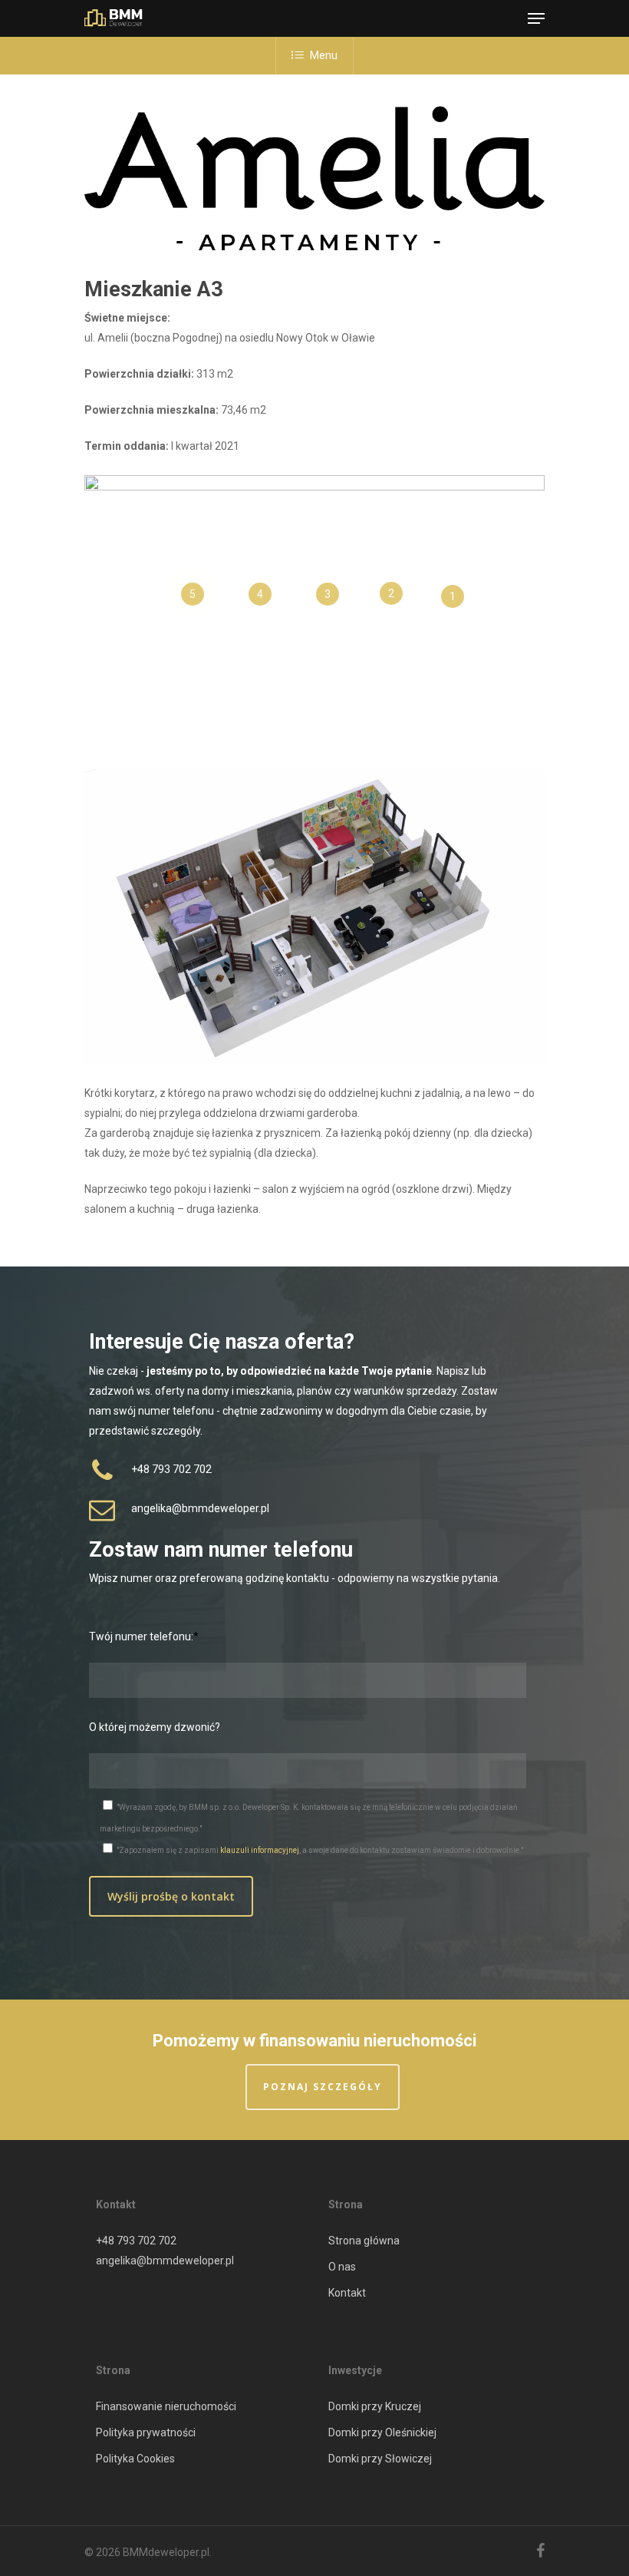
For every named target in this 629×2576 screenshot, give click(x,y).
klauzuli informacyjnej (260, 1850)
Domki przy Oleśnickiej (382, 2432)
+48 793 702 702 (136, 2241)
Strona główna (364, 2241)
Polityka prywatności (146, 2432)
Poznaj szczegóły (323, 2087)
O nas (342, 2267)
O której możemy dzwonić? (155, 1727)
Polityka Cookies (135, 2459)
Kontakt (347, 2293)
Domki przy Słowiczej (380, 2459)
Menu (324, 55)
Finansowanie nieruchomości (166, 2406)
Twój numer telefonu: (141, 1636)
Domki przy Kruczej (375, 2406)
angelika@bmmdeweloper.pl (165, 2261)
